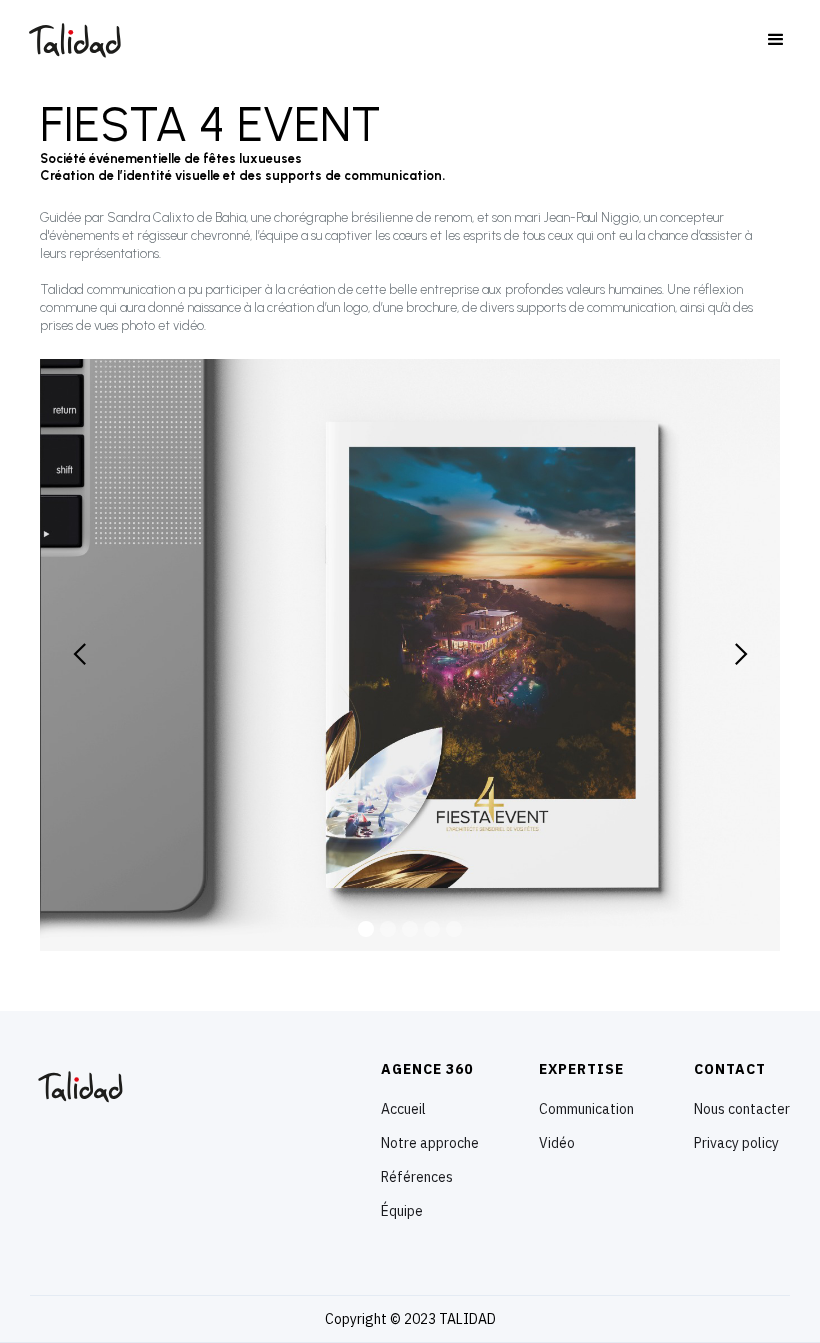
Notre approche (430, 1143)
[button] (776, 40)
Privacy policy (736, 1143)
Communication (586, 1109)
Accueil (403, 1109)
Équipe (402, 1211)
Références (417, 1177)
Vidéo (557, 1143)
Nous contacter (742, 1109)
